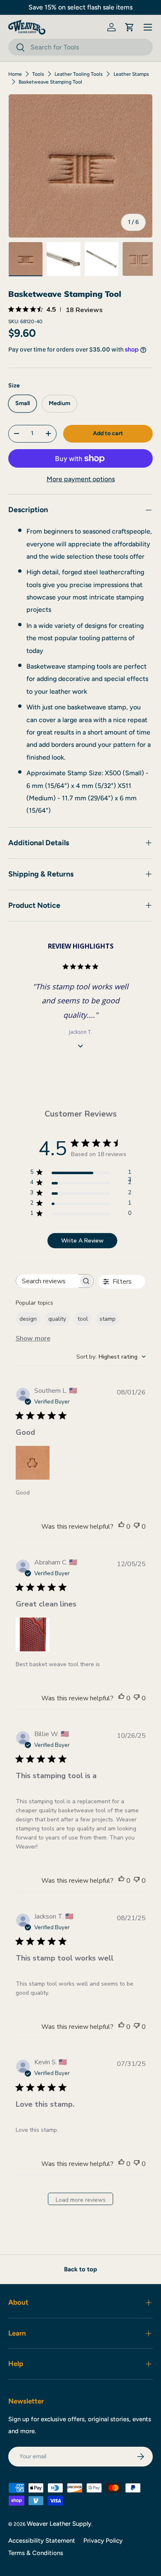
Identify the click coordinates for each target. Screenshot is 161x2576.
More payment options (81, 479)
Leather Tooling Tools (79, 74)
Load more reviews (81, 2200)
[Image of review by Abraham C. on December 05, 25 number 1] (33, 1634)
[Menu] (148, 27)
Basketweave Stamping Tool (50, 82)
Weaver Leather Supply (59, 2524)
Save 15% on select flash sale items (80, 7)
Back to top (80, 2269)
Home (15, 74)
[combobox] (80, 47)
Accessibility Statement (42, 2541)
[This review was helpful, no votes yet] (121, 1527)
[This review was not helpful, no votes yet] (137, 1527)
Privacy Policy (103, 2541)
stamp (108, 1319)
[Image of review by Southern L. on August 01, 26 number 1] (33, 1463)
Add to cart (108, 433)
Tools (38, 74)
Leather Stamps (131, 74)
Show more (33, 1338)
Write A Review (82, 1241)
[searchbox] (47, 1281)
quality (57, 1319)
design (28, 1319)
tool (83, 1319)
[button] (130, 27)
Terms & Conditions (36, 2553)
